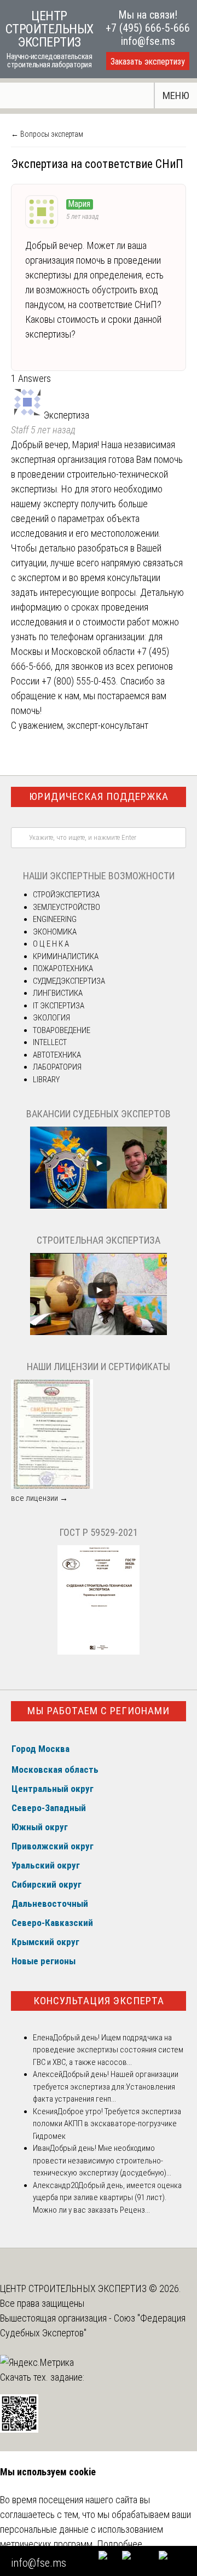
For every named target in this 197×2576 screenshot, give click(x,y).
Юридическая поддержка (99, 796)
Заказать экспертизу (148, 62)
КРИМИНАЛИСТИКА (66, 956)
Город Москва (40, 1749)
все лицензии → (39, 1498)
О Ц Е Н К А (51, 944)
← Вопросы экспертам (47, 134)
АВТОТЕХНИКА (57, 1055)
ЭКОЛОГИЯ (51, 1018)
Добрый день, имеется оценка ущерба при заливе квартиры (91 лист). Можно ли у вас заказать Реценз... (107, 2198)
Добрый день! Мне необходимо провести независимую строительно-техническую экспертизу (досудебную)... (102, 2160)
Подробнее (120, 2544)
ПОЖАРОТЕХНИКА (63, 968)
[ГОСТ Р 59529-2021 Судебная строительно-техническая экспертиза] (99, 1652)
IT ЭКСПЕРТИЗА (59, 1006)
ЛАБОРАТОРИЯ (57, 1067)
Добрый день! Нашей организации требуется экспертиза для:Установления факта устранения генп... (106, 2087)
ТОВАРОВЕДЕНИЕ (62, 1030)
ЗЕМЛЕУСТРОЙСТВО (66, 907)
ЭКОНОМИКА (55, 932)
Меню (176, 95)
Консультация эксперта (99, 2001)
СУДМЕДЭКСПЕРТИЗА (69, 981)
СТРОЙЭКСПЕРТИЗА (66, 895)
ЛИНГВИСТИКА (58, 993)
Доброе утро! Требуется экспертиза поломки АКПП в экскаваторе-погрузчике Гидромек (107, 2124)
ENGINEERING (55, 919)
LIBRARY (46, 1080)
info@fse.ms (148, 41)
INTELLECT (50, 1042)
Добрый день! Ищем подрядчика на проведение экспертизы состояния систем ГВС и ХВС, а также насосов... (108, 2050)
